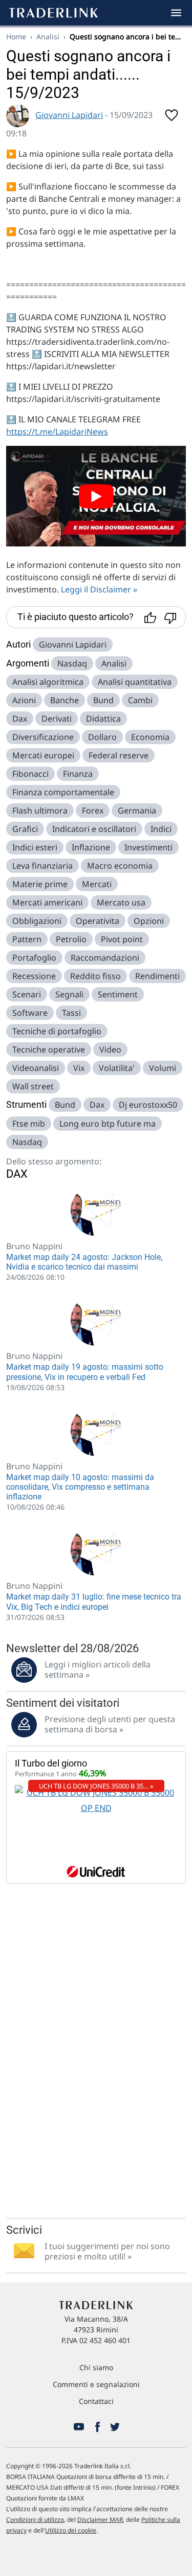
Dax (20, 719)
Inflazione (91, 847)
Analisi (48, 37)
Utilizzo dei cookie (71, 2530)
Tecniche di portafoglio (57, 1031)
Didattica (103, 719)
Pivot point (122, 939)
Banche (65, 700)
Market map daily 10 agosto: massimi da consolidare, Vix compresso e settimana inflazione (80, 1487)
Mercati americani (47, 902)
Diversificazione (43, 737)
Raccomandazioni (105, 958)
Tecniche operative (49, 1050)
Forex (93, 810)
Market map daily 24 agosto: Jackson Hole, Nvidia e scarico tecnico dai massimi (84, 1262)
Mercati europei (43, 755)
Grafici (25, 829)
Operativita (98, 921)
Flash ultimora (40, 810)
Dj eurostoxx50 (148, 1105)
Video (110, 1050)
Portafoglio (34, 958)
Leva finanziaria (42, 866)
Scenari (27, 994)
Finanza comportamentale (63, 792)
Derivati (57, 719)
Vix (79, 1068)
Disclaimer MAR (100, 2520)
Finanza (78, 774)
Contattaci (96, 2401)
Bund (103, 700)
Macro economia (120, 866)
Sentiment (118, 994)
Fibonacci (30, 774)
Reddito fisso (95, 976)
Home (16, 37)
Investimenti (148, 847)
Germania (137, 810)
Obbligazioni (37, 921)
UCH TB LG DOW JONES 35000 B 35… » (96, 1786)
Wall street (33, 1086)
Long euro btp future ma (108, 1124)
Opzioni (149, 921)
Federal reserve (119, 755)
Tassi (71, 1013)
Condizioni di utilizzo (35, 2520)
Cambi (140, 700)
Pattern (27, 939)
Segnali (69, 994)
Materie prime (40, 884)
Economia (150, 737)
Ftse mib (29, 1124)
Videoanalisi (36, 1068)
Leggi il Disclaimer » (99, 589)
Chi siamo (96, 2367)
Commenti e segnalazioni (96, 2384)
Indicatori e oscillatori (94, 829)
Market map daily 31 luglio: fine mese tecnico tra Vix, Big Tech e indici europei (94, 1602)
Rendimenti (157, 976)
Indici (161, 829)
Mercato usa (121, 902)
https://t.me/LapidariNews (57, 432)
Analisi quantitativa (135, 682)
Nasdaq (72, 663)
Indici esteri (35, 847)
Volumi (163, 1068)
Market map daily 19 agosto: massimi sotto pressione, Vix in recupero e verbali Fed (85, 1372)
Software (30, 1013)
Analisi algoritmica (48, 682)
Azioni (24, 700)
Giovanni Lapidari (69, 115)
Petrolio (71, 939)
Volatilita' (117, 1068)
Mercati (97, 884)
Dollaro (102, 737)
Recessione (34, 976)
